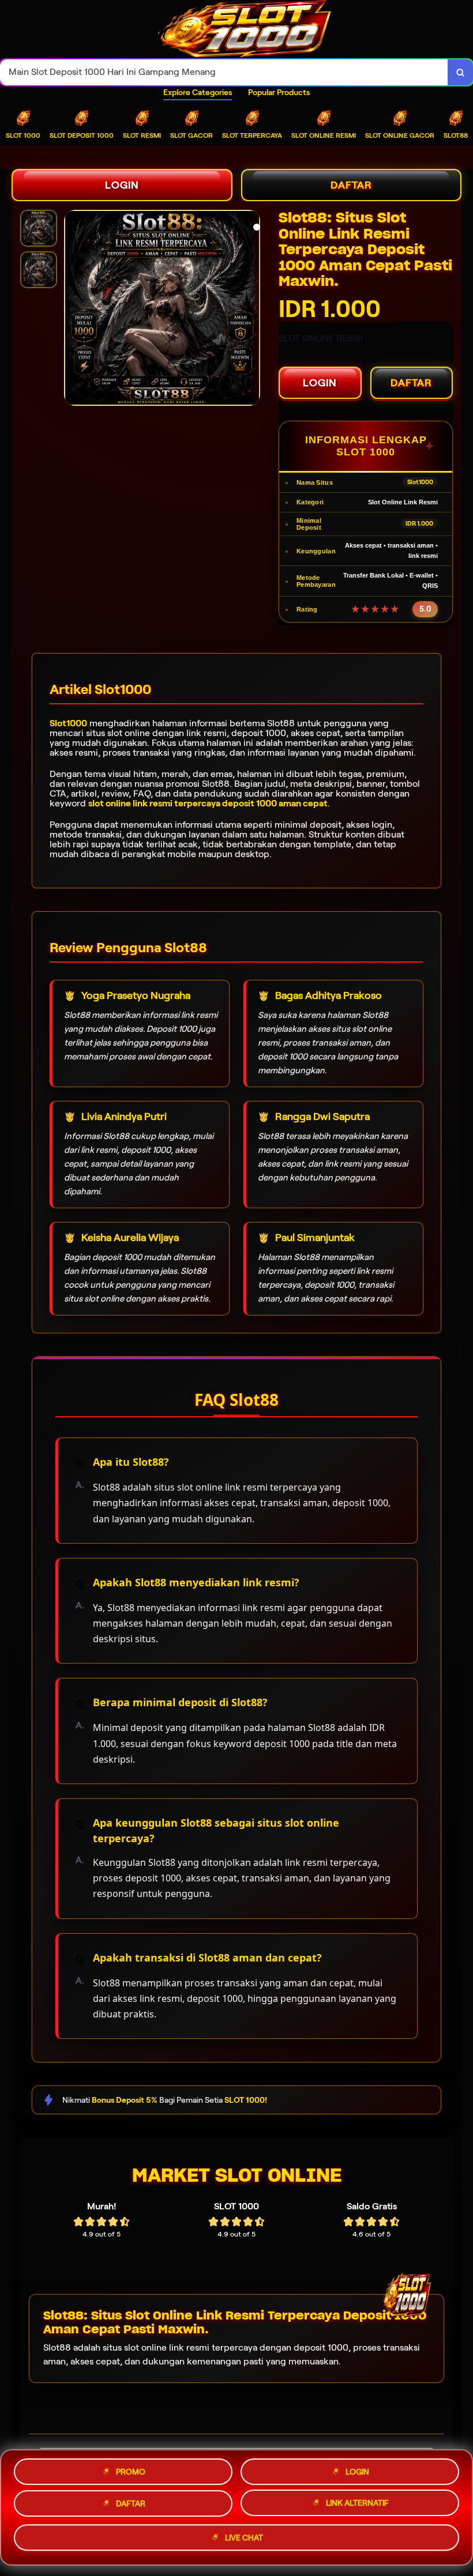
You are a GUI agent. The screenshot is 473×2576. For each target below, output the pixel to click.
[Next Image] (251, 310)
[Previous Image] (73, 310)
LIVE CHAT (244, 2541)
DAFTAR (351, 185)
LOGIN (122, 185)
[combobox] (224, 72)
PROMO (131, 2468)
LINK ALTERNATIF (357, 2506)
